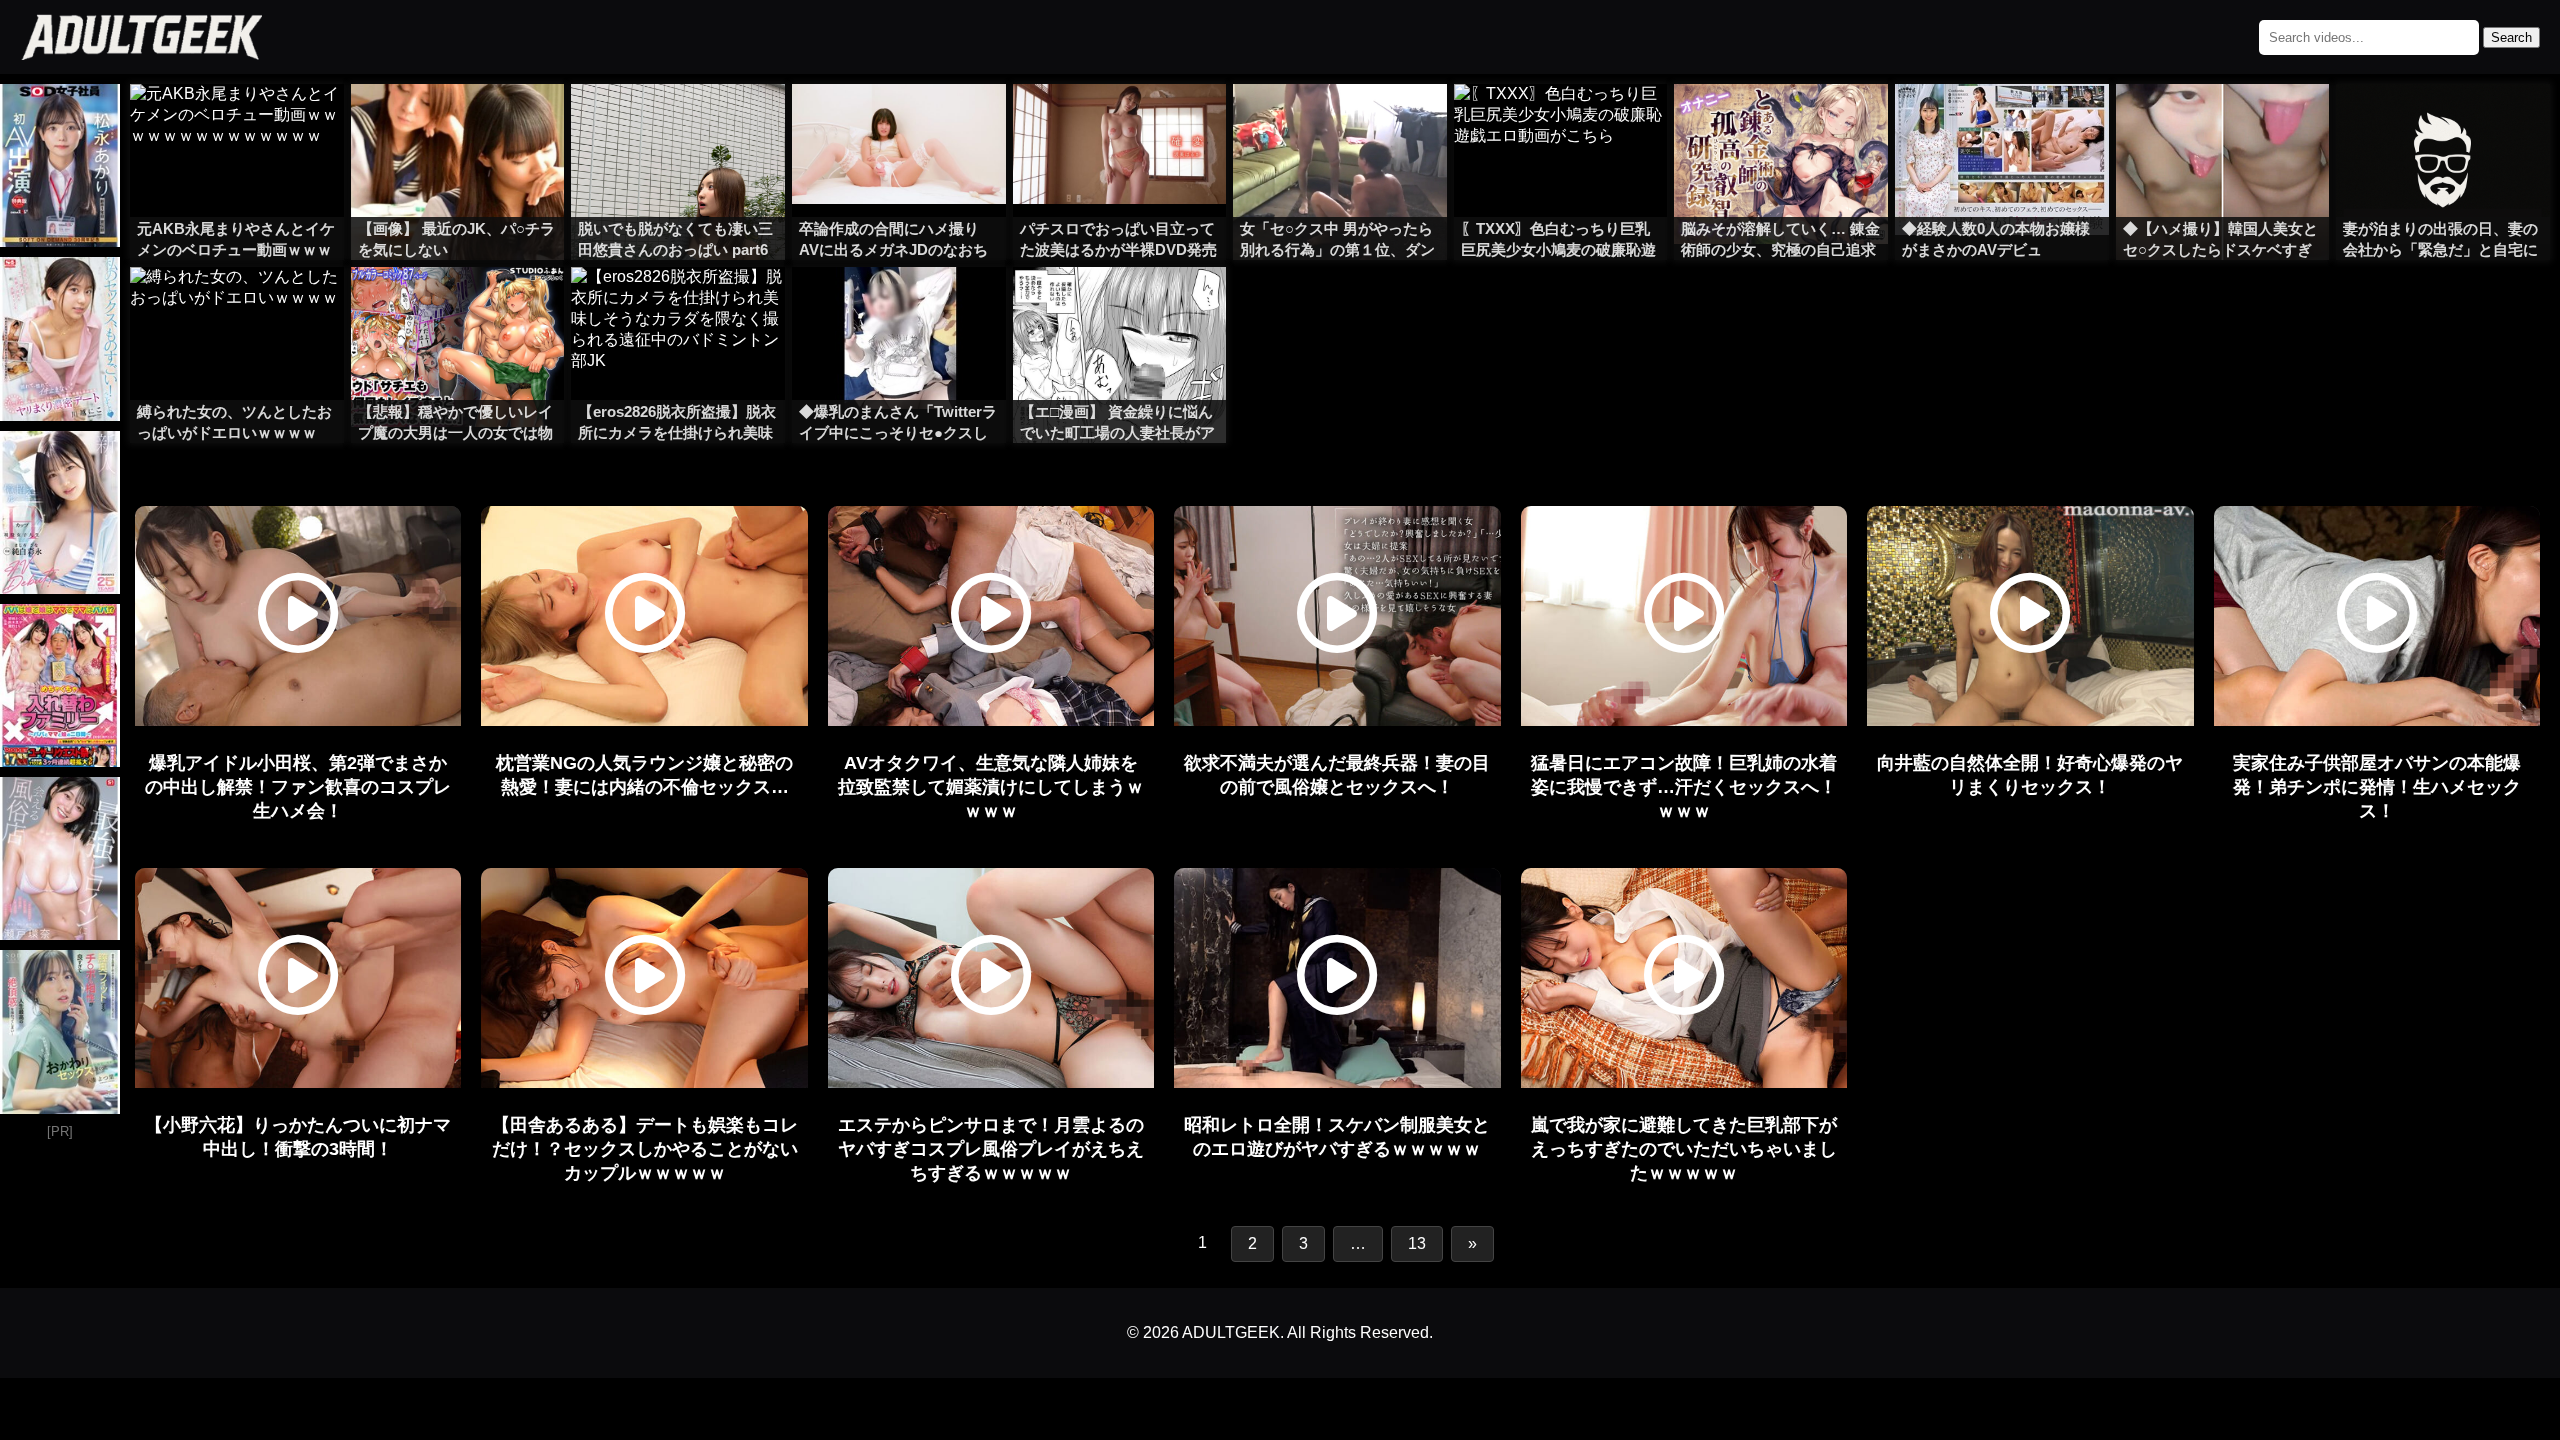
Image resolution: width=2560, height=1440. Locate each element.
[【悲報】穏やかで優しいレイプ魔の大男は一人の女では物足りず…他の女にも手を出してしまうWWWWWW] (458, 307)
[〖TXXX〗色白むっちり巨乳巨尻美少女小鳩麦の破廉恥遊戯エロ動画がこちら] (1561, 124)
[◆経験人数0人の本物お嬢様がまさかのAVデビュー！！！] (2002, 124)
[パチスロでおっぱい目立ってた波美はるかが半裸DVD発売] (1120, 124)
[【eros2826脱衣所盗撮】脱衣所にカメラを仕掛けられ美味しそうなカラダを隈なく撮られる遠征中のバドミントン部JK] (678, 307)
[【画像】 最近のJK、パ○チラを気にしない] (458, 124)
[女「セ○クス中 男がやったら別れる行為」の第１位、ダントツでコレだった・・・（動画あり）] (1340, 124)
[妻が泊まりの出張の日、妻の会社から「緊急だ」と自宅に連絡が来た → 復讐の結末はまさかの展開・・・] (2443, 124)
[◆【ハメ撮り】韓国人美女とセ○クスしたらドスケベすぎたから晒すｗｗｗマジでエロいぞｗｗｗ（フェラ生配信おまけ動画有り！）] (2223, 124)
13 (1417, 1243)
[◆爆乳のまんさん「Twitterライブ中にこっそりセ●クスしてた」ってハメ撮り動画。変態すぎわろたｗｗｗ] (899, 307)
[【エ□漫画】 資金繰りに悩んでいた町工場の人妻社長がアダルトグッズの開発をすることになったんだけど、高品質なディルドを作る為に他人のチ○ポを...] (1120, 307)
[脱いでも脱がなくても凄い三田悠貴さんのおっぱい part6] (678, 124)
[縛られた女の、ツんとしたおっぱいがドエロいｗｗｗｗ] (237, 307)
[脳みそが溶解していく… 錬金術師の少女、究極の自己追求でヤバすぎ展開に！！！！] (1781, 124)
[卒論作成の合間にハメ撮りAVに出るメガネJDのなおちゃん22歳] (899, 124)
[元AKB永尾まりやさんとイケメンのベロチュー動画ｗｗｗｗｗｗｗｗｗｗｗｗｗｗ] (237, 124)
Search (2511, 37)
